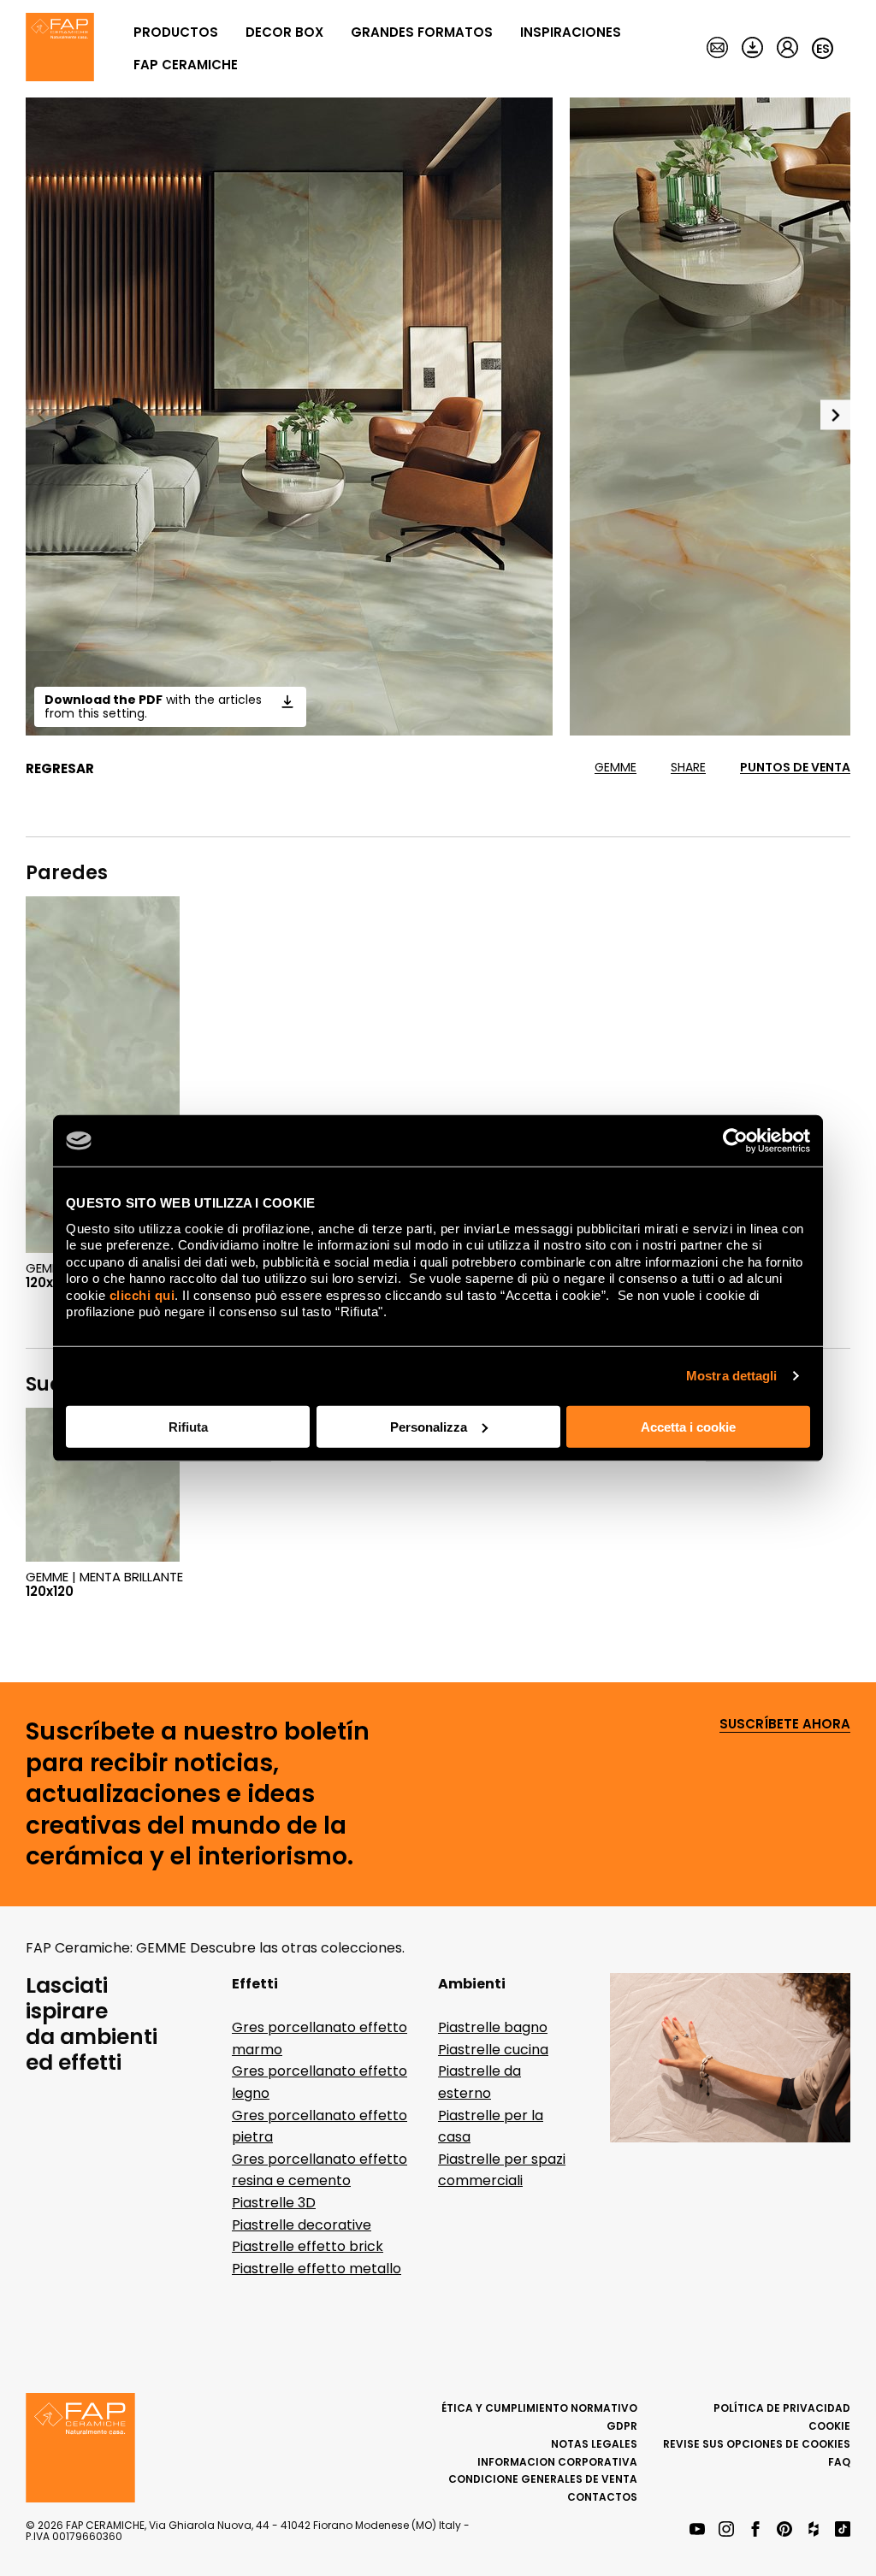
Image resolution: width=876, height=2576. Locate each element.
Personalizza (429, 1426)
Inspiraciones (571, 32)
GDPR (622, 2426)
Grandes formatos (422, 32)
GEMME (616, 768)
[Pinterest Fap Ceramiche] (784, 2530)
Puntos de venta (795, 768)
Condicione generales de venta (543, 2479)
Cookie (829, 2426)
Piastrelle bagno (493, 2027)
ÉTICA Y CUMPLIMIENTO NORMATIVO (539, 2408)
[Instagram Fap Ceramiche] (726, 2530)
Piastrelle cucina (493, 2050)
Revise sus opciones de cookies (757, 2444)
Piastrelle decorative (302, 2225)
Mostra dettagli (732, 1376)
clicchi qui (142, 1294)
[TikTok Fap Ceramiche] (843, 2530)
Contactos (602, 2497)
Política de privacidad (782, 2408)
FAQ (839, 2462)
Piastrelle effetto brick (308, 2246)
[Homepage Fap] (60, 49)
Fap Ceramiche (186, 65)
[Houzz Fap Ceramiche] (814, 2530)
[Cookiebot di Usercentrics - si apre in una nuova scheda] (735, 1141)
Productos (176, 32)
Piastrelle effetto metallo (317, 2269)
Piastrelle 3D (274, 2203)
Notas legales (594, 2444)
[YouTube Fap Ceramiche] (697, 2530)
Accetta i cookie (688, 1426)
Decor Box (284, 32)
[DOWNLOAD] (752, 49)
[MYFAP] (787, 49)
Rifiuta (188, 1426)
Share (688, 768)
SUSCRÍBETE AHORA (785, 1725)
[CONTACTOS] (717, 49)
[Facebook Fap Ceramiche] (755, 2530)
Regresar (60, 769)
